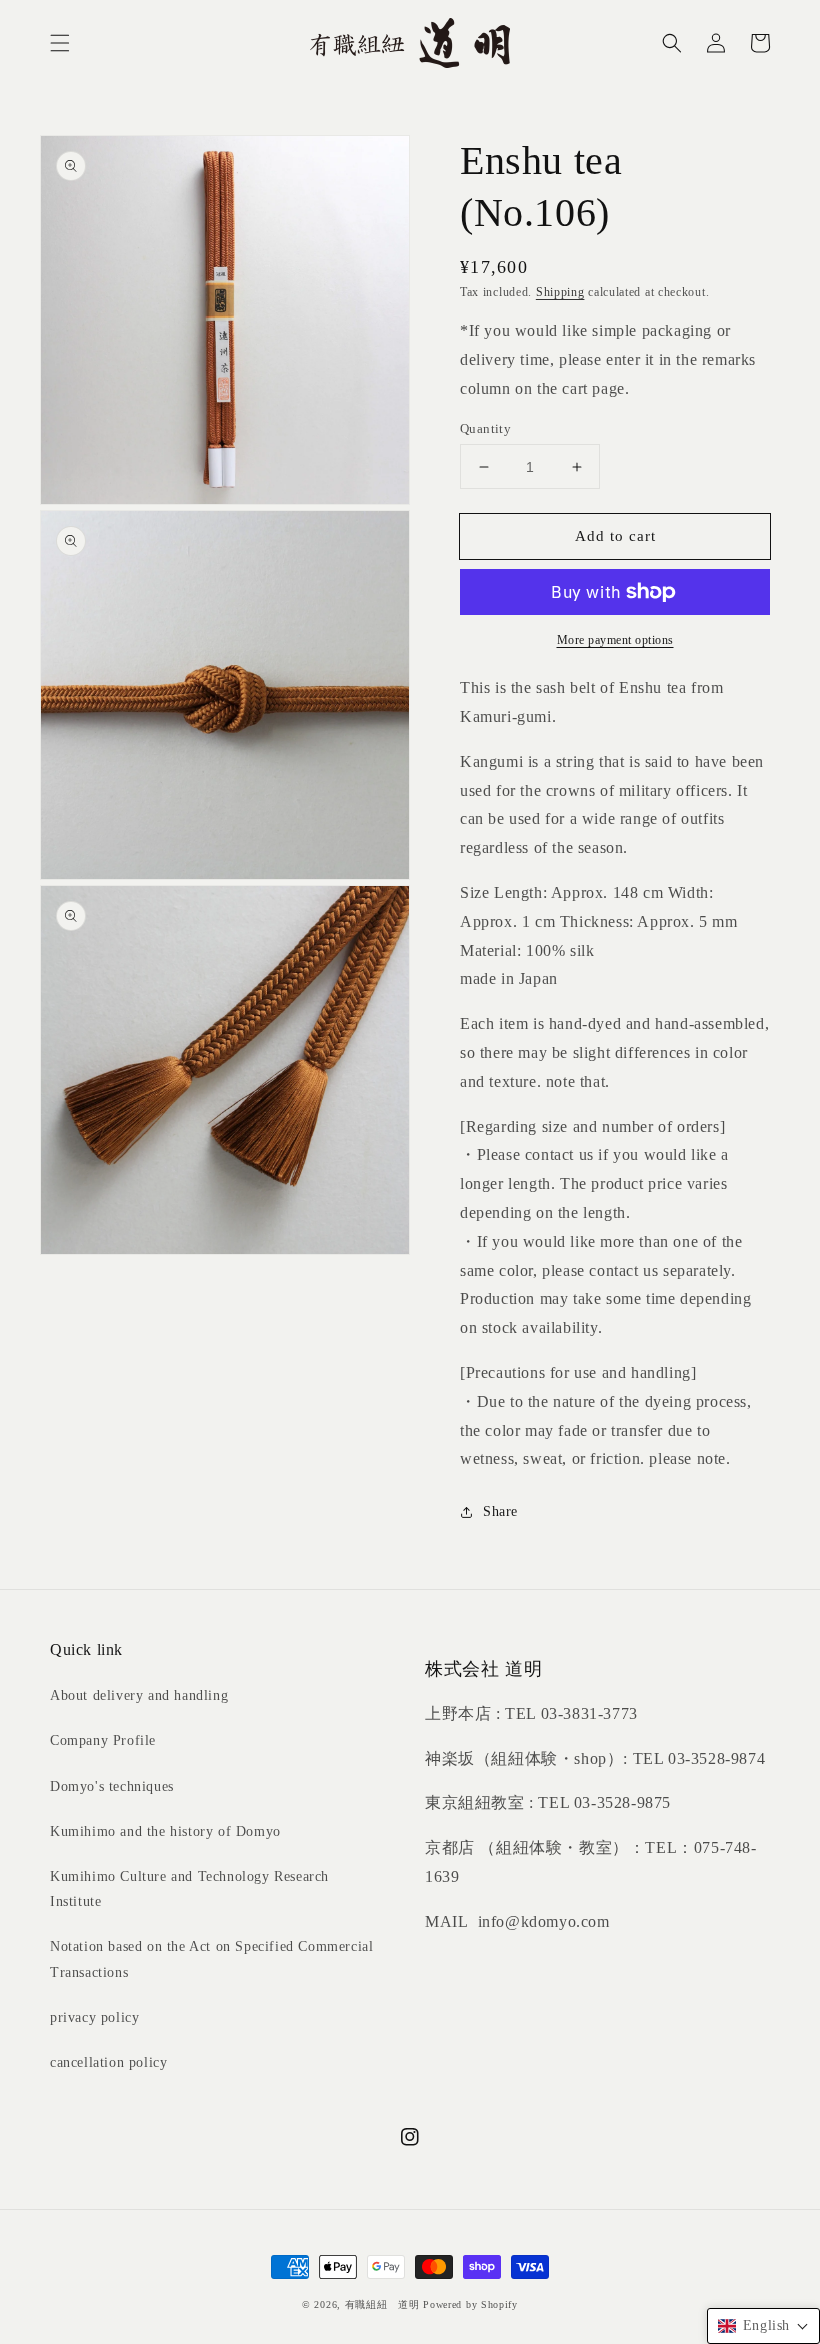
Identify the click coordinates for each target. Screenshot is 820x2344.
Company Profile (103, 1740)
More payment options (615, 640)
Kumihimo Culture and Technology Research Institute (189, 1889)
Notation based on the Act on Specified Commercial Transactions (211, 1959)
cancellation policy (108, 2062)
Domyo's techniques (112, 1786)
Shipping (560, 292)
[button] (60, 43)
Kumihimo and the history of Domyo (165, 1831)
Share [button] (500, 1511)
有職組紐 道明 (382, 2304)
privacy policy (94, 2017)
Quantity (485, 428)
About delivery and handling (139, 1695)
